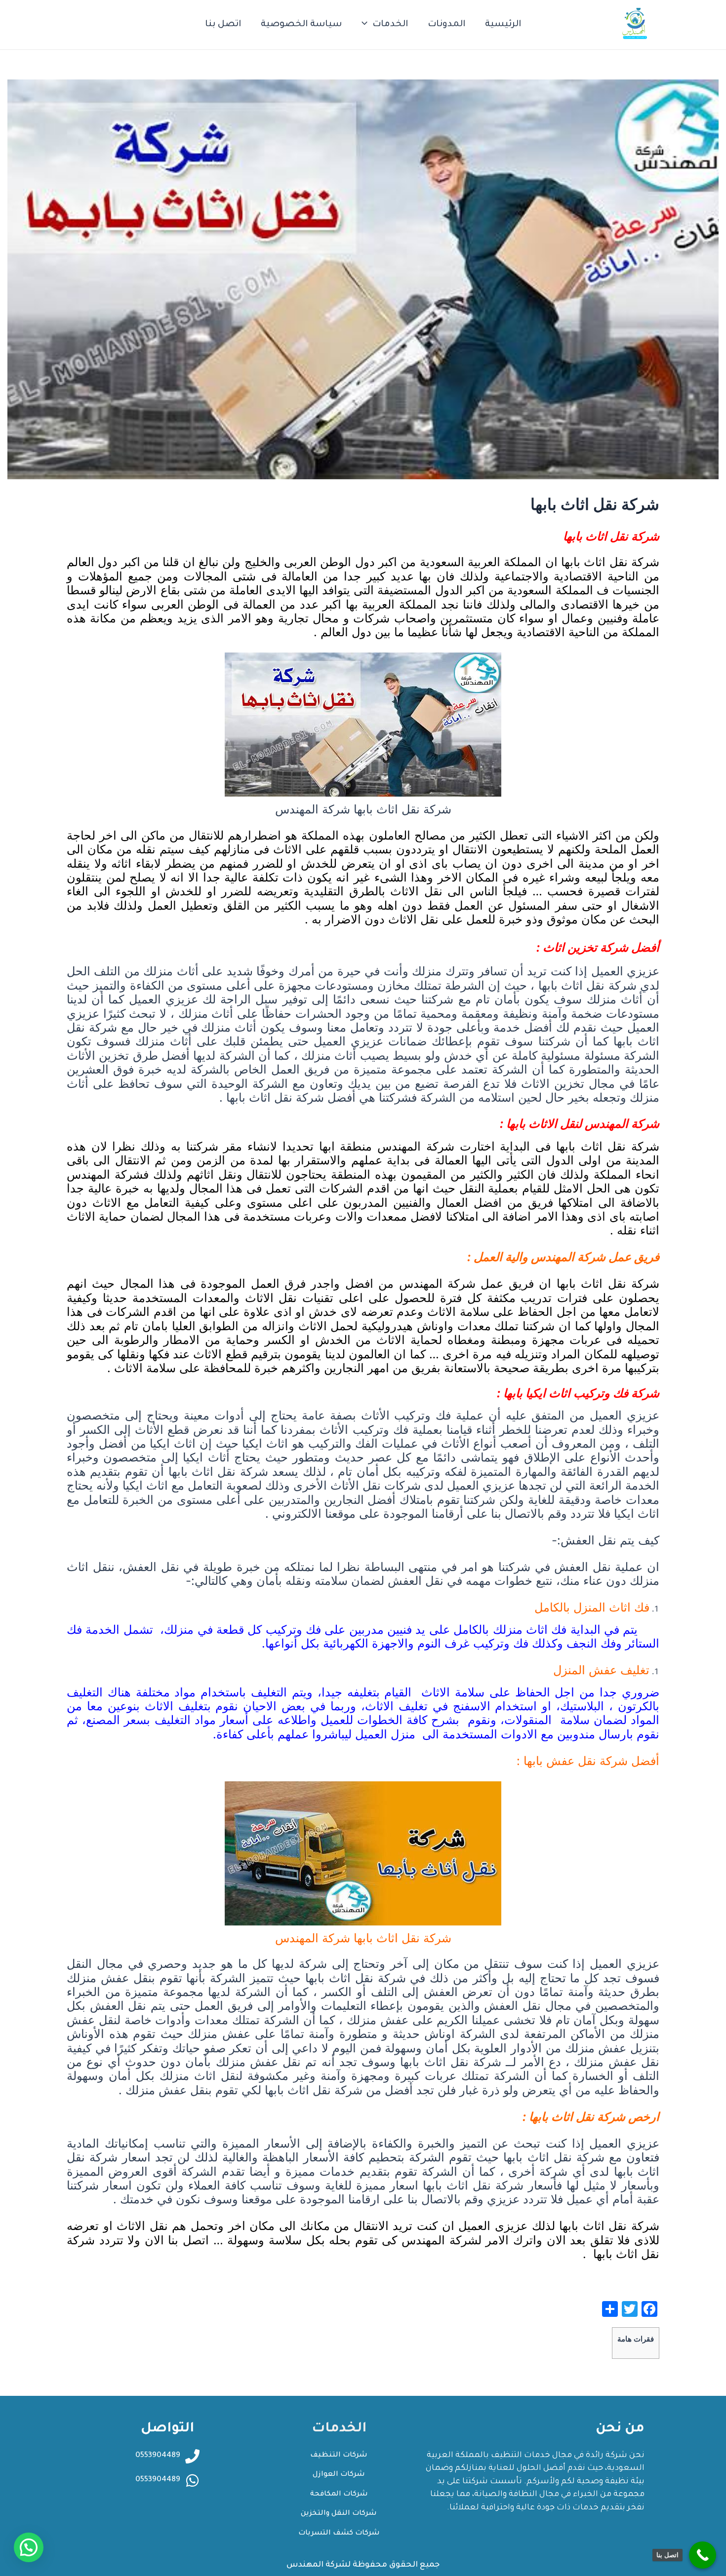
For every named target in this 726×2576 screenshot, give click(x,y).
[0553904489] (192, 2480)
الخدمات (390, 25)
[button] (29, 2547)
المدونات (446, 25)
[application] (367, 25)
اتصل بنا (223, 25)
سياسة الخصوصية (301, 25)
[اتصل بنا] (703, 2555)
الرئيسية (503, 25)
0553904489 (158, 2480)
